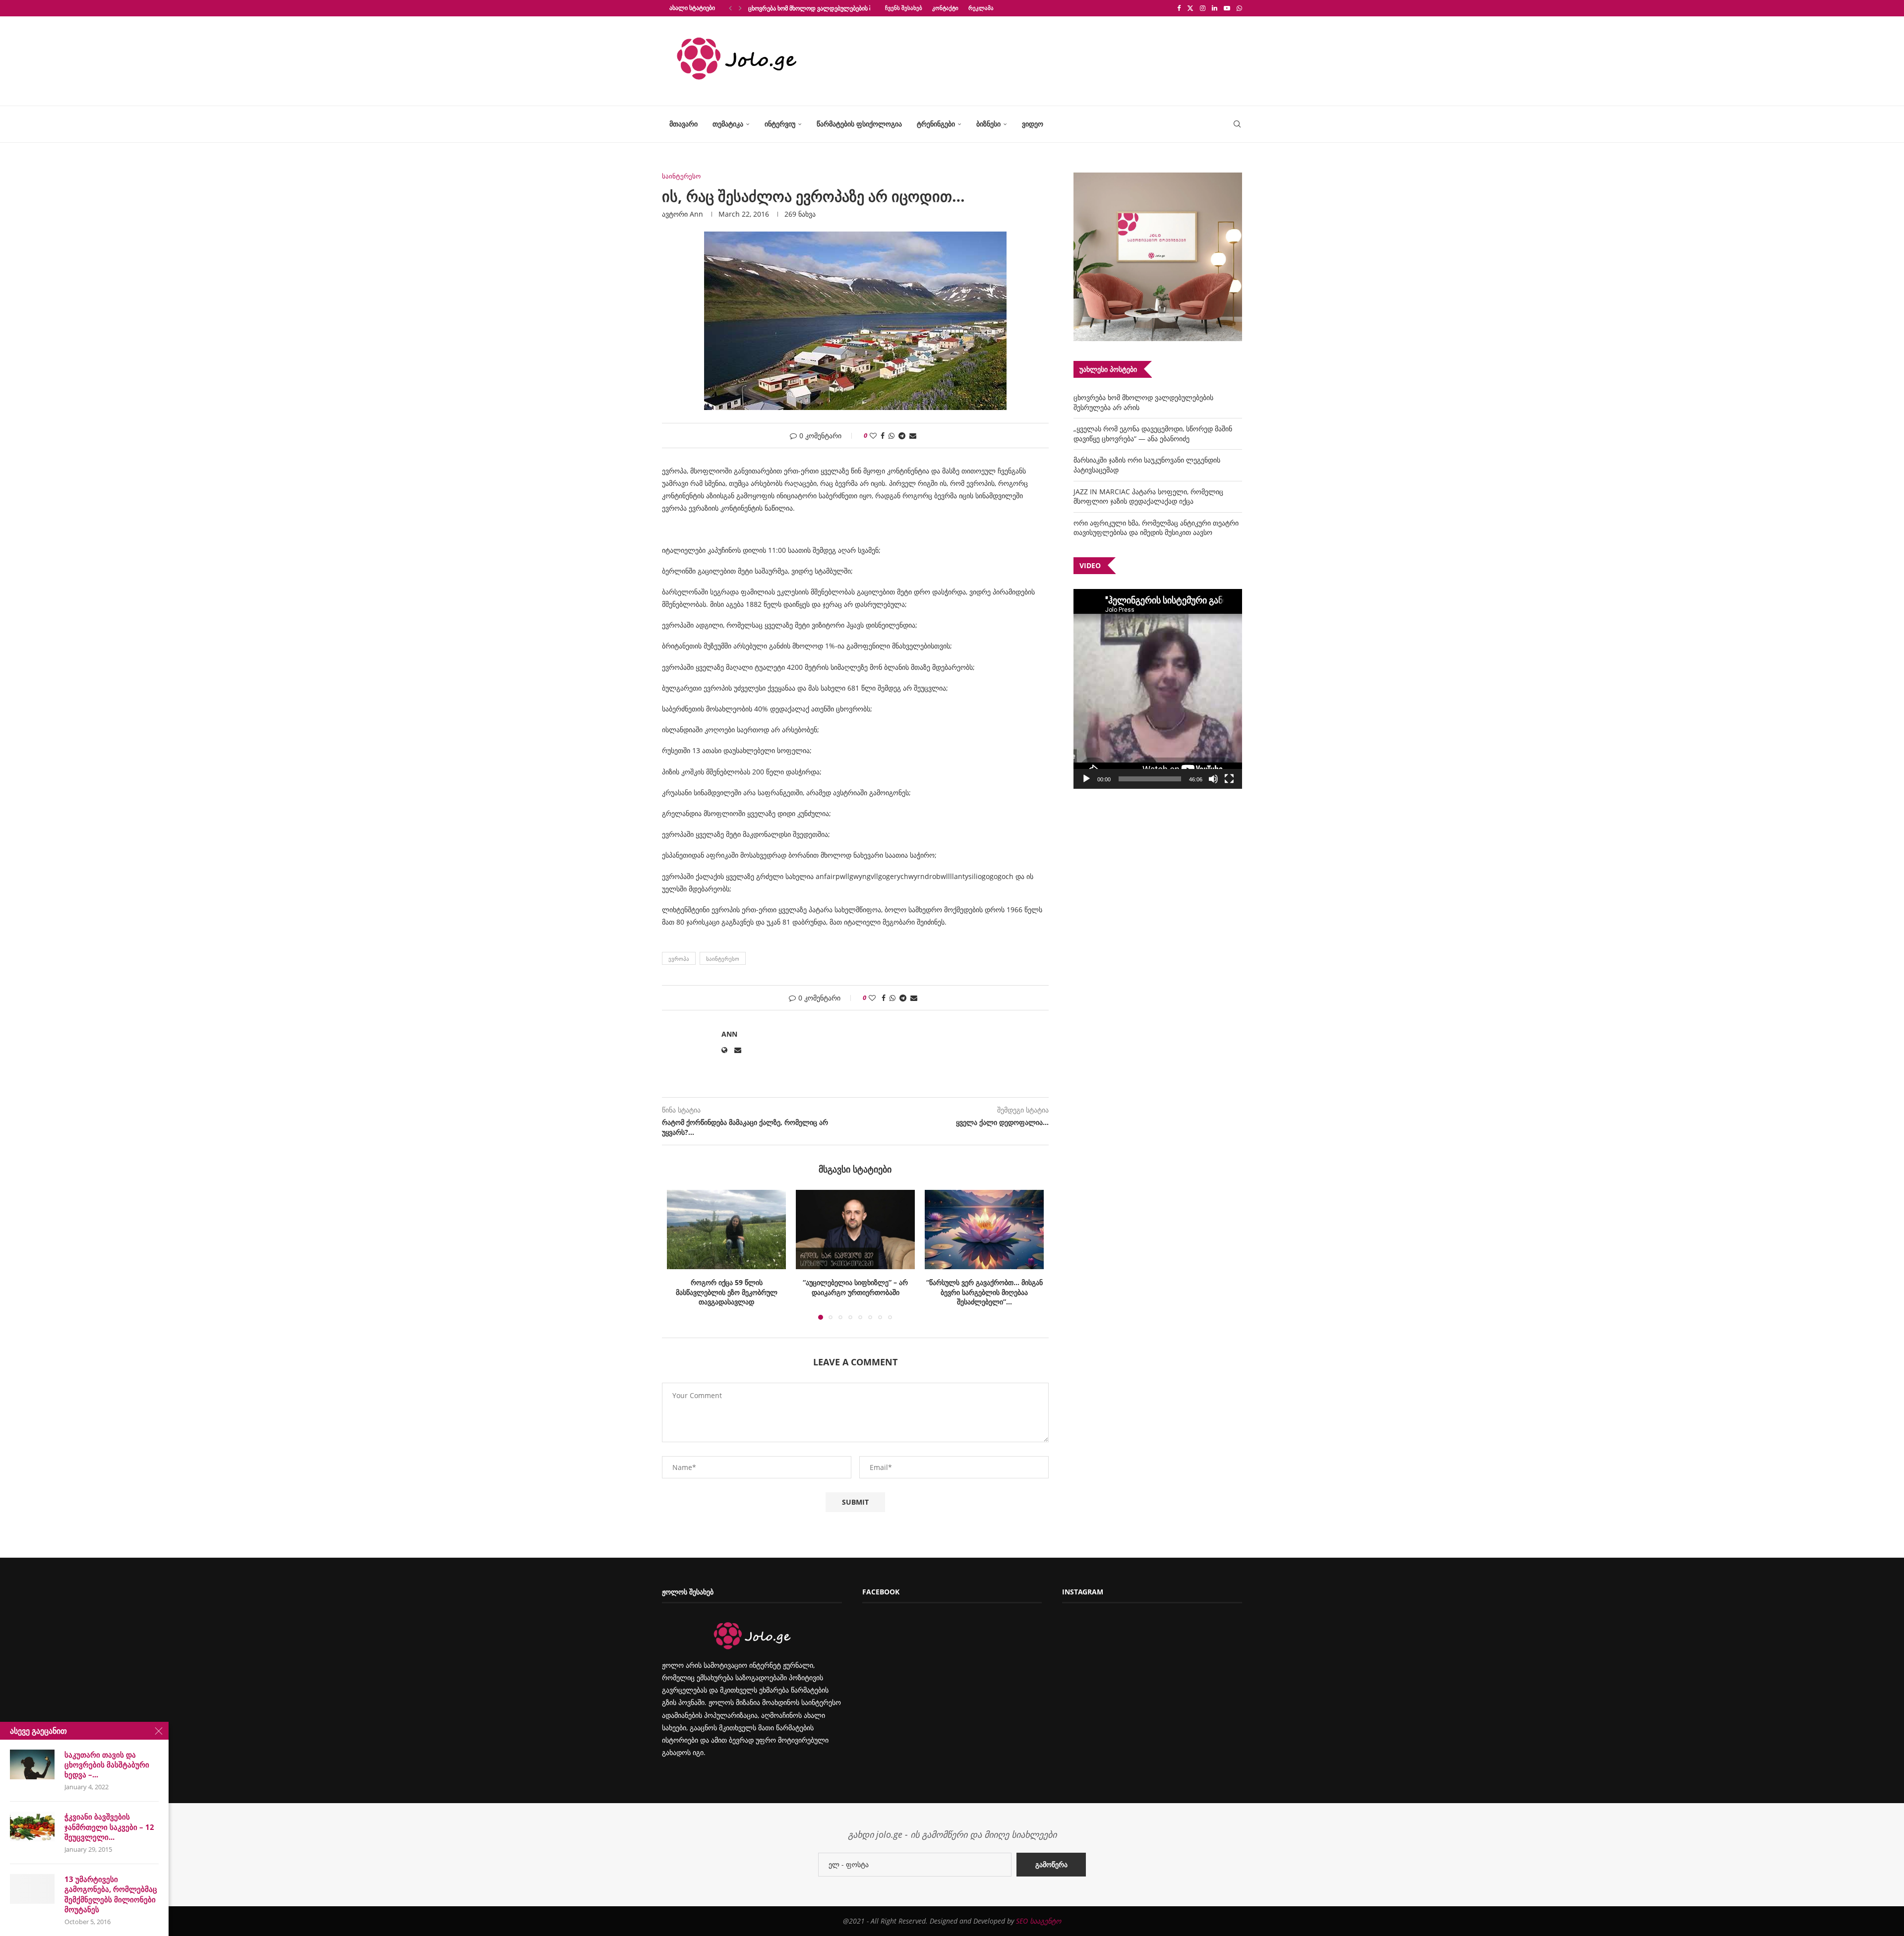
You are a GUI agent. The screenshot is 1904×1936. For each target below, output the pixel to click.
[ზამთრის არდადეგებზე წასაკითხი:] (984, 1230)
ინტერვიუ (780, 124)
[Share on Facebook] (883, 436)
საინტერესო (723, 959)
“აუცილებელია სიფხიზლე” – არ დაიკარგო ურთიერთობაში (726, 1287)
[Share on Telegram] (902, 436)
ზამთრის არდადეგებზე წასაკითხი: (984, 1282)
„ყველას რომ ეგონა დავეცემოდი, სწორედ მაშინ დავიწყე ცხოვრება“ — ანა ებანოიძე (1153, 434)
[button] (730, 8)
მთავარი (684, 124)
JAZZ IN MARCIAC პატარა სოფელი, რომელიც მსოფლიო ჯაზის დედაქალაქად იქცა (1148, 497)
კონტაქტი (945, 8)
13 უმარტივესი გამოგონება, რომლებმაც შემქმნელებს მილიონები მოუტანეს (111, 1894)
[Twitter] (1190, 8)
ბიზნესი (988, 124)
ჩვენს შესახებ (904, 8)
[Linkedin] (1215, 8)
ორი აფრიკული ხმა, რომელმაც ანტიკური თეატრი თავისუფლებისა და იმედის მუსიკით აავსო (1156, 528)
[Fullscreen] (1229, 779)
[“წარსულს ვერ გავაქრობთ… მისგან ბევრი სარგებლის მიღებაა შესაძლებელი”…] (855, 1230)
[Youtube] (1227, 8)
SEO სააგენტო (1039, 1921)
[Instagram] (1203, 8)
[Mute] (1213, 779)
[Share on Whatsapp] (892, 436)
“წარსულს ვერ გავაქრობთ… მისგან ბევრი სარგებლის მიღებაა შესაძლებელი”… (856, 1292)
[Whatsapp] (1239, 8)
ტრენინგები (936, 124)
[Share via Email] (913, 436)
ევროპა (679, 959)
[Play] (1086, 779)
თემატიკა (728, 124)
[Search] (1237, 124)
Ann (696, 214)
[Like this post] (873, 436)
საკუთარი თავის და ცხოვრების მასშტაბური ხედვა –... (107, 1765)
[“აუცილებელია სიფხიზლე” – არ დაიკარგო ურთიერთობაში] (726, 1230)
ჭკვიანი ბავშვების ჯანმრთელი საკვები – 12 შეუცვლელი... (109, 1827)
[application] (1158, 689)
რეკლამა (981, 8)
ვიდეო (1033, 124)
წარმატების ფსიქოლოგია (859, 124)
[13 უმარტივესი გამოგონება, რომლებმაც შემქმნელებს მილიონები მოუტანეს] (32, 1889)
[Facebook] (1179, 8)
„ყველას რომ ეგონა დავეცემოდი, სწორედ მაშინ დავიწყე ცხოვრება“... (847, 8)
